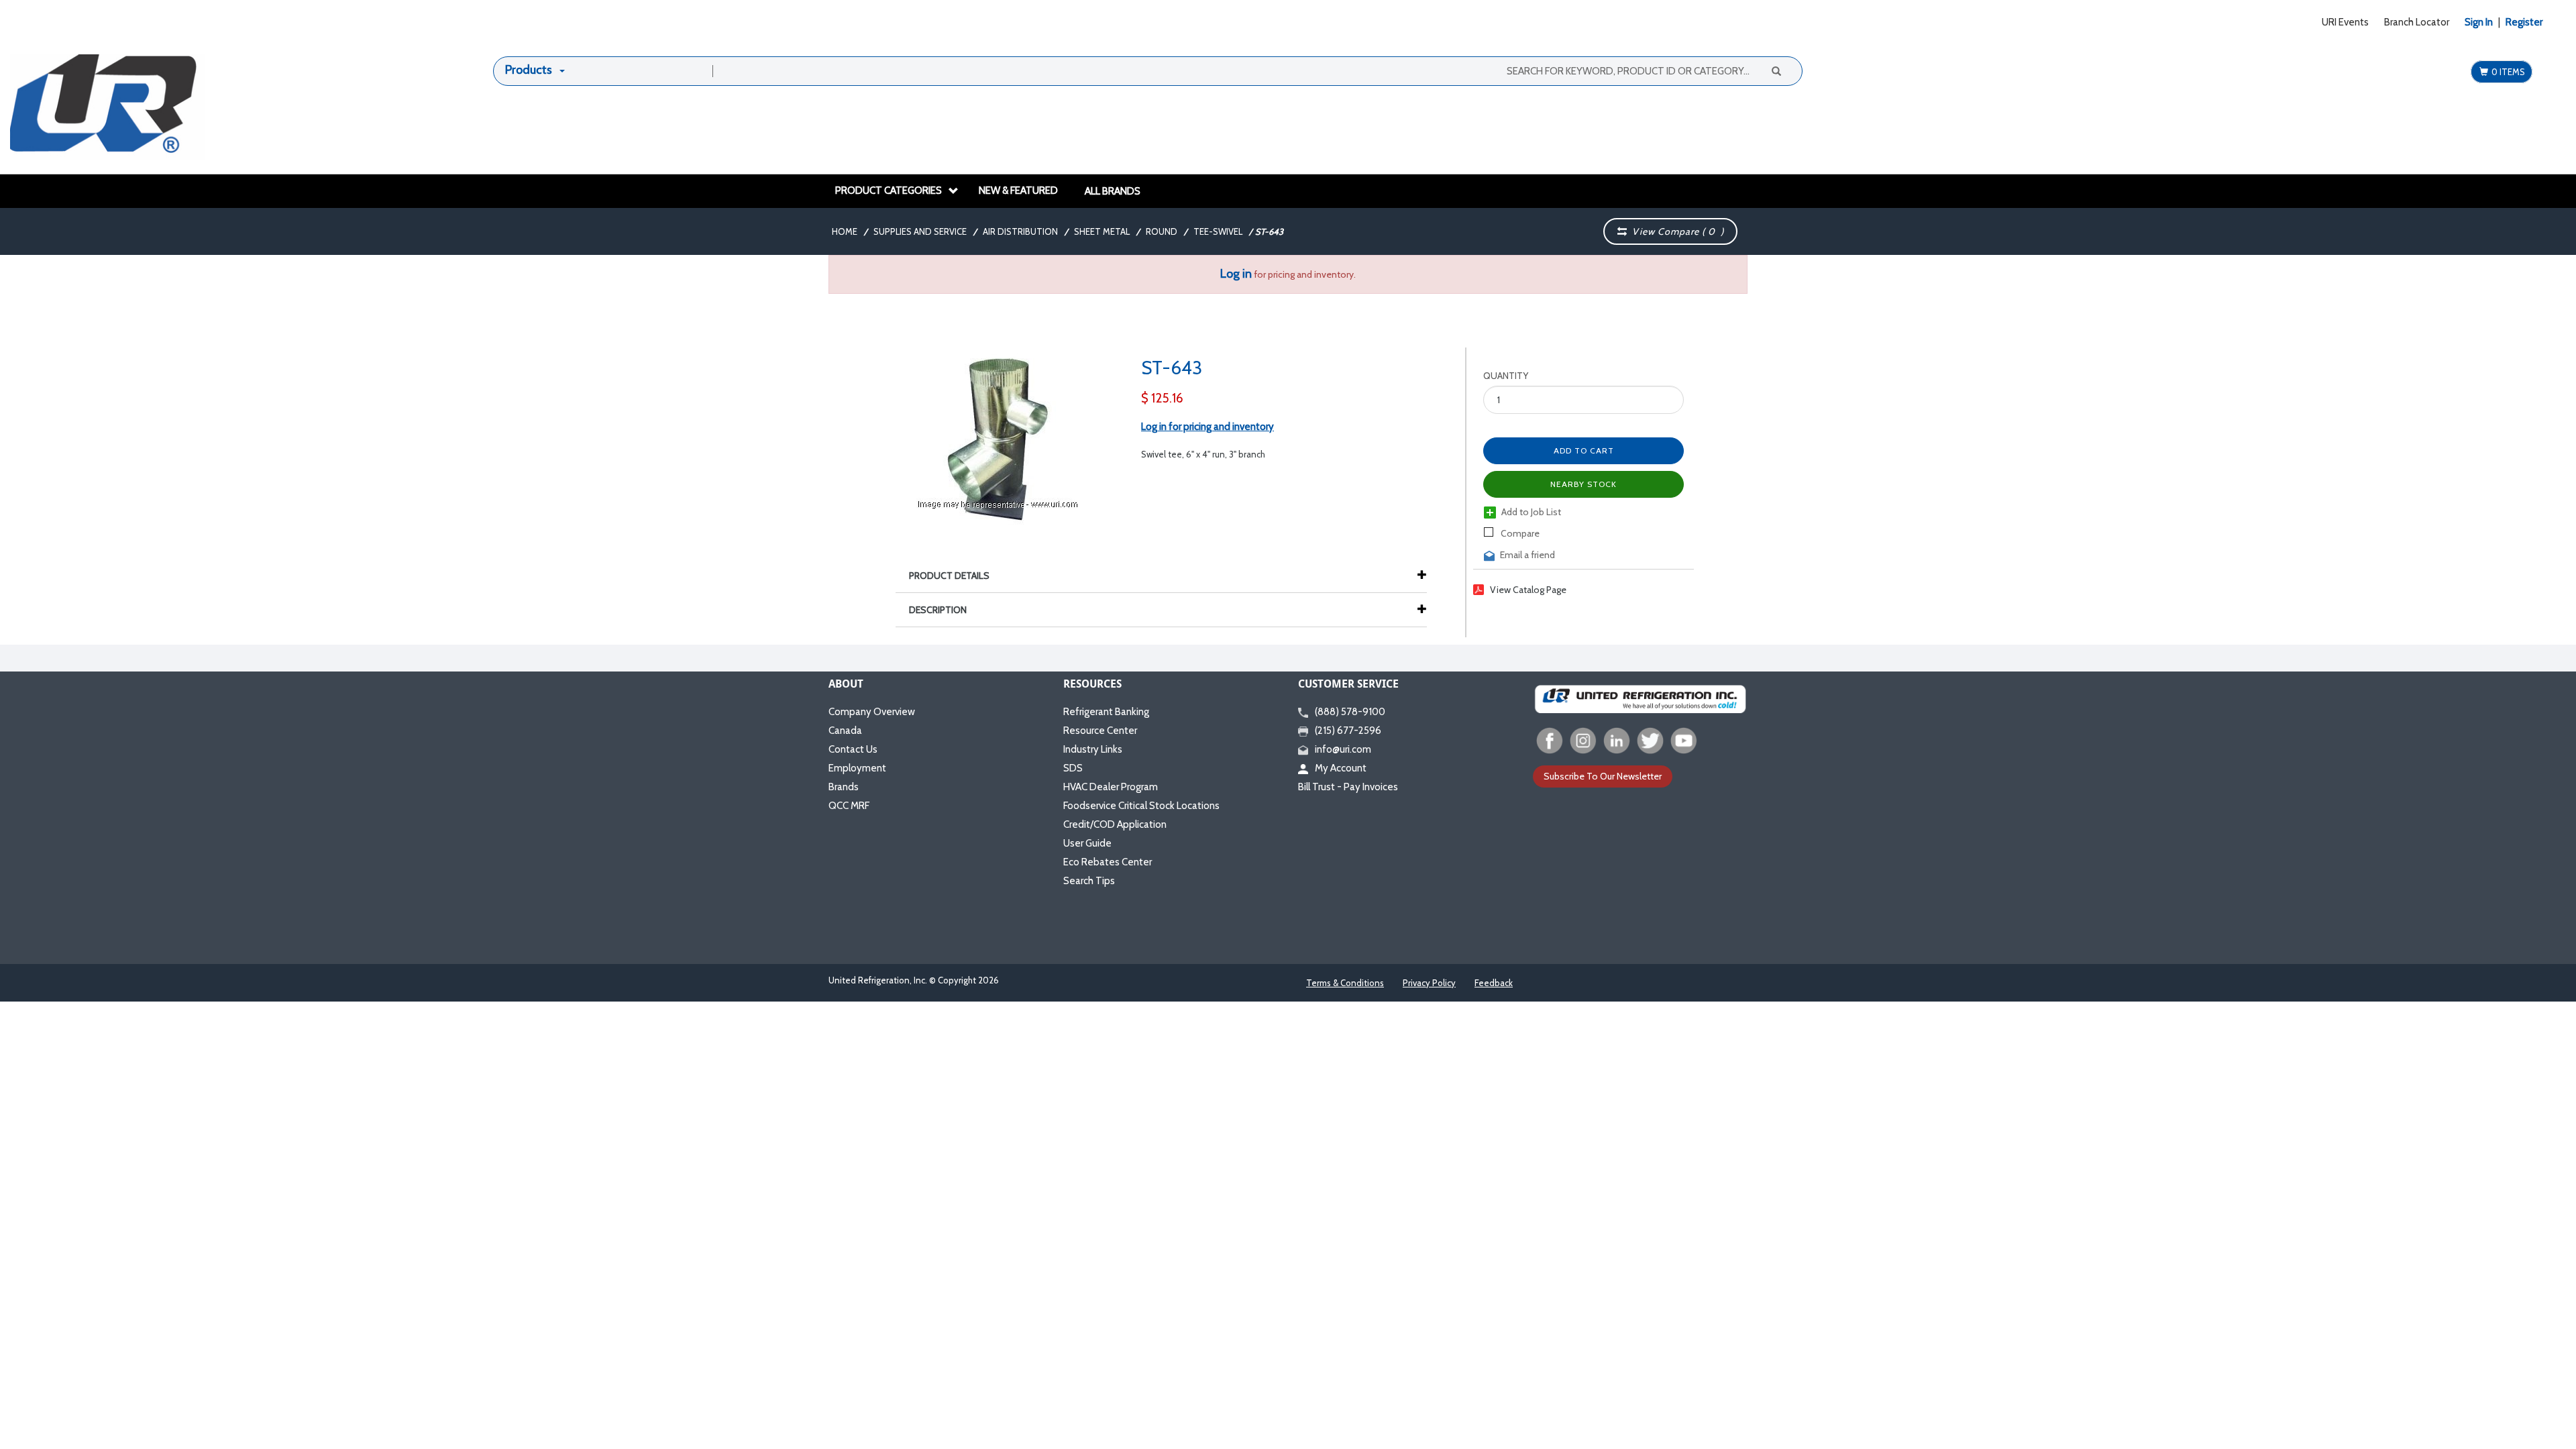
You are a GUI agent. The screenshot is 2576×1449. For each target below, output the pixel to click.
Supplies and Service (920, 231)
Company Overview (872, 712)
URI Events (2345, 22)
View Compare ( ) (1675, 231)
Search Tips (1089, 881)
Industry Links (1093, 749)
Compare (1519, 533)
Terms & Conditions (1345, 983)
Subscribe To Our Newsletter (1603, 776)
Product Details (949, 576)
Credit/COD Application (1115, 824)
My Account (1341, 768)
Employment (857, 768)
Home (845, 231)
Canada (845, 731)
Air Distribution (1020, 231)
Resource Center (1100, 731)
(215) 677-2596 (1348, 731)
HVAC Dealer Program (1111, 787)
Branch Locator (2417, 22)
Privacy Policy (1429, 983)
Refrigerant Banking (1106, 712)
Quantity (1506, 376)
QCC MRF (849, 806)
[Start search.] (1776, 70)
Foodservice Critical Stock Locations (1141, 806)
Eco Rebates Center (1108, 862)
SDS (1073, 768)
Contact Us (853, 749)
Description (938, 610)
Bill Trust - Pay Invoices (1348, 787)
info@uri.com (1343, 749)
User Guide (1087, 843)
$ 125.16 (1162, 398)
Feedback (1494, 983)
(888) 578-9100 (1350, 712)
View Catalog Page (1528, 590)
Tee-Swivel (1218, 231)
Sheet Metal (1102, 231)
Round (1162, 231)
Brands (844, 787)
